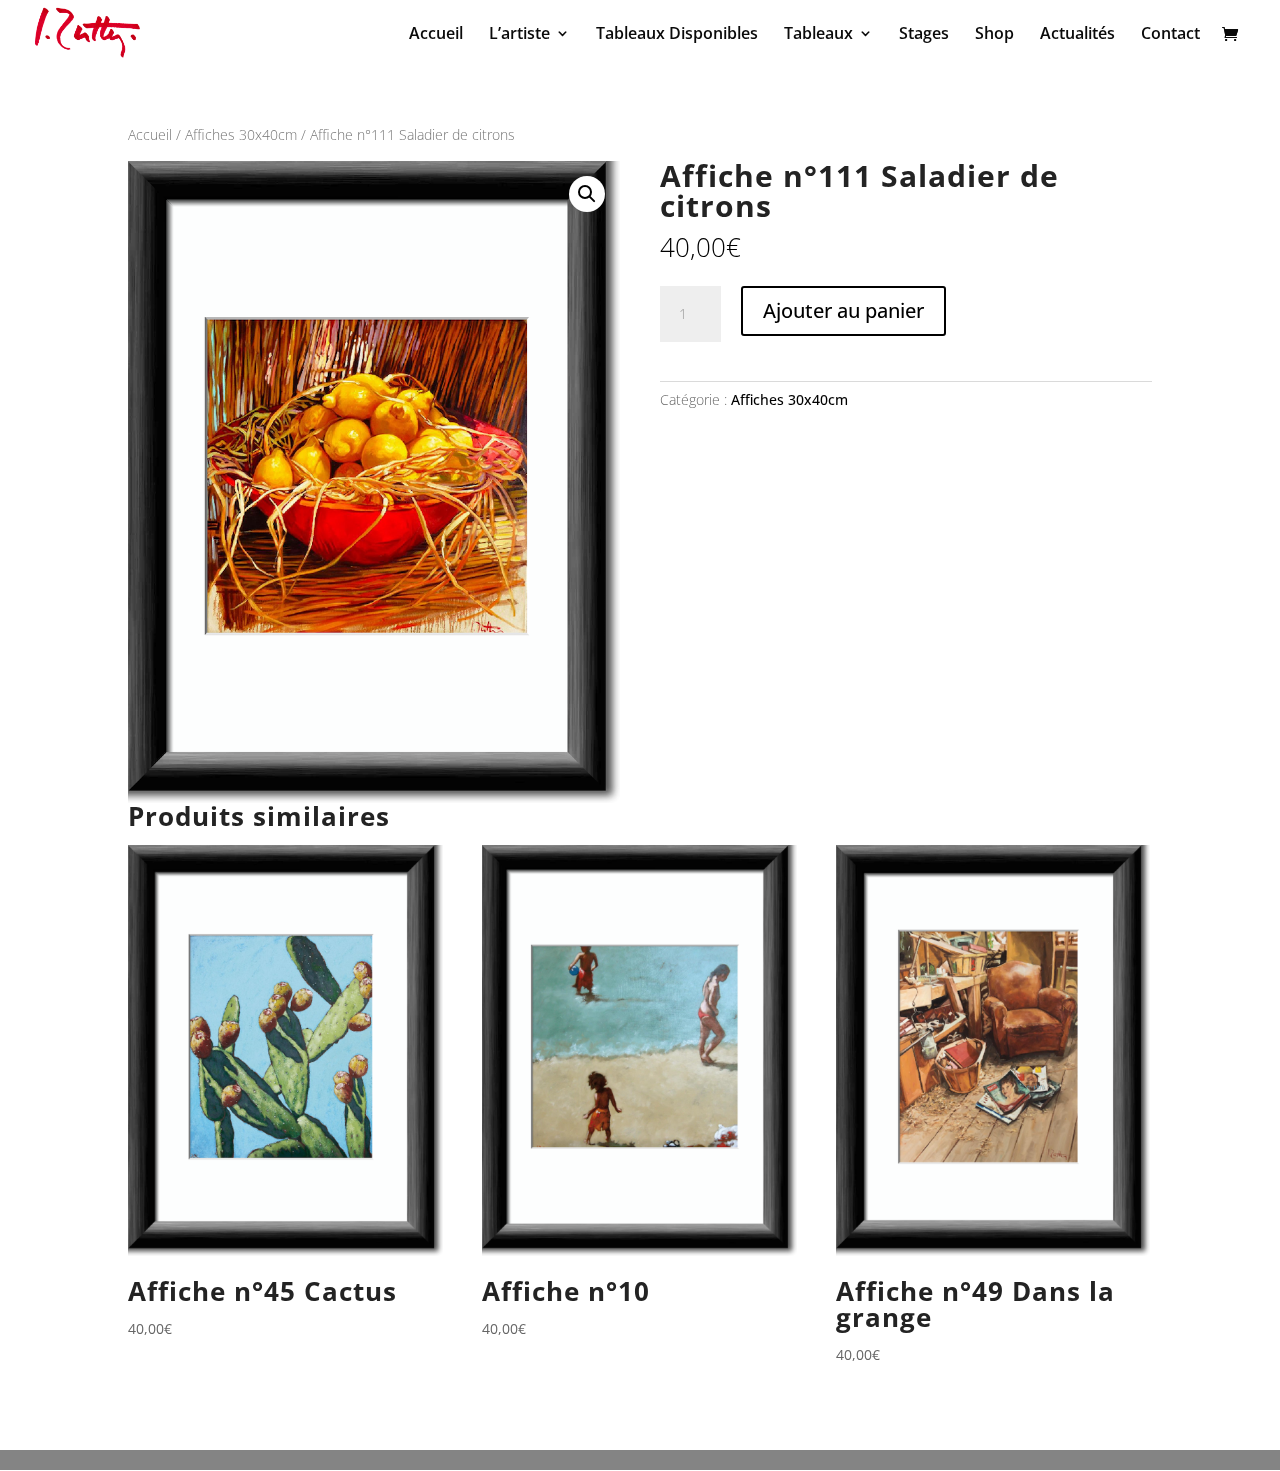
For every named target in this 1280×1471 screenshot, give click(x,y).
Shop (994, 35)
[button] (587, 194)
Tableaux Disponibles (677, 35)
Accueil (436, 35)
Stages (924, 35)
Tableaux (818, 35)
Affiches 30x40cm (241, 134)
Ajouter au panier (843, 310)
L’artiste (519, 35)
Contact (1170, 35)
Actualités (1077, 35)
